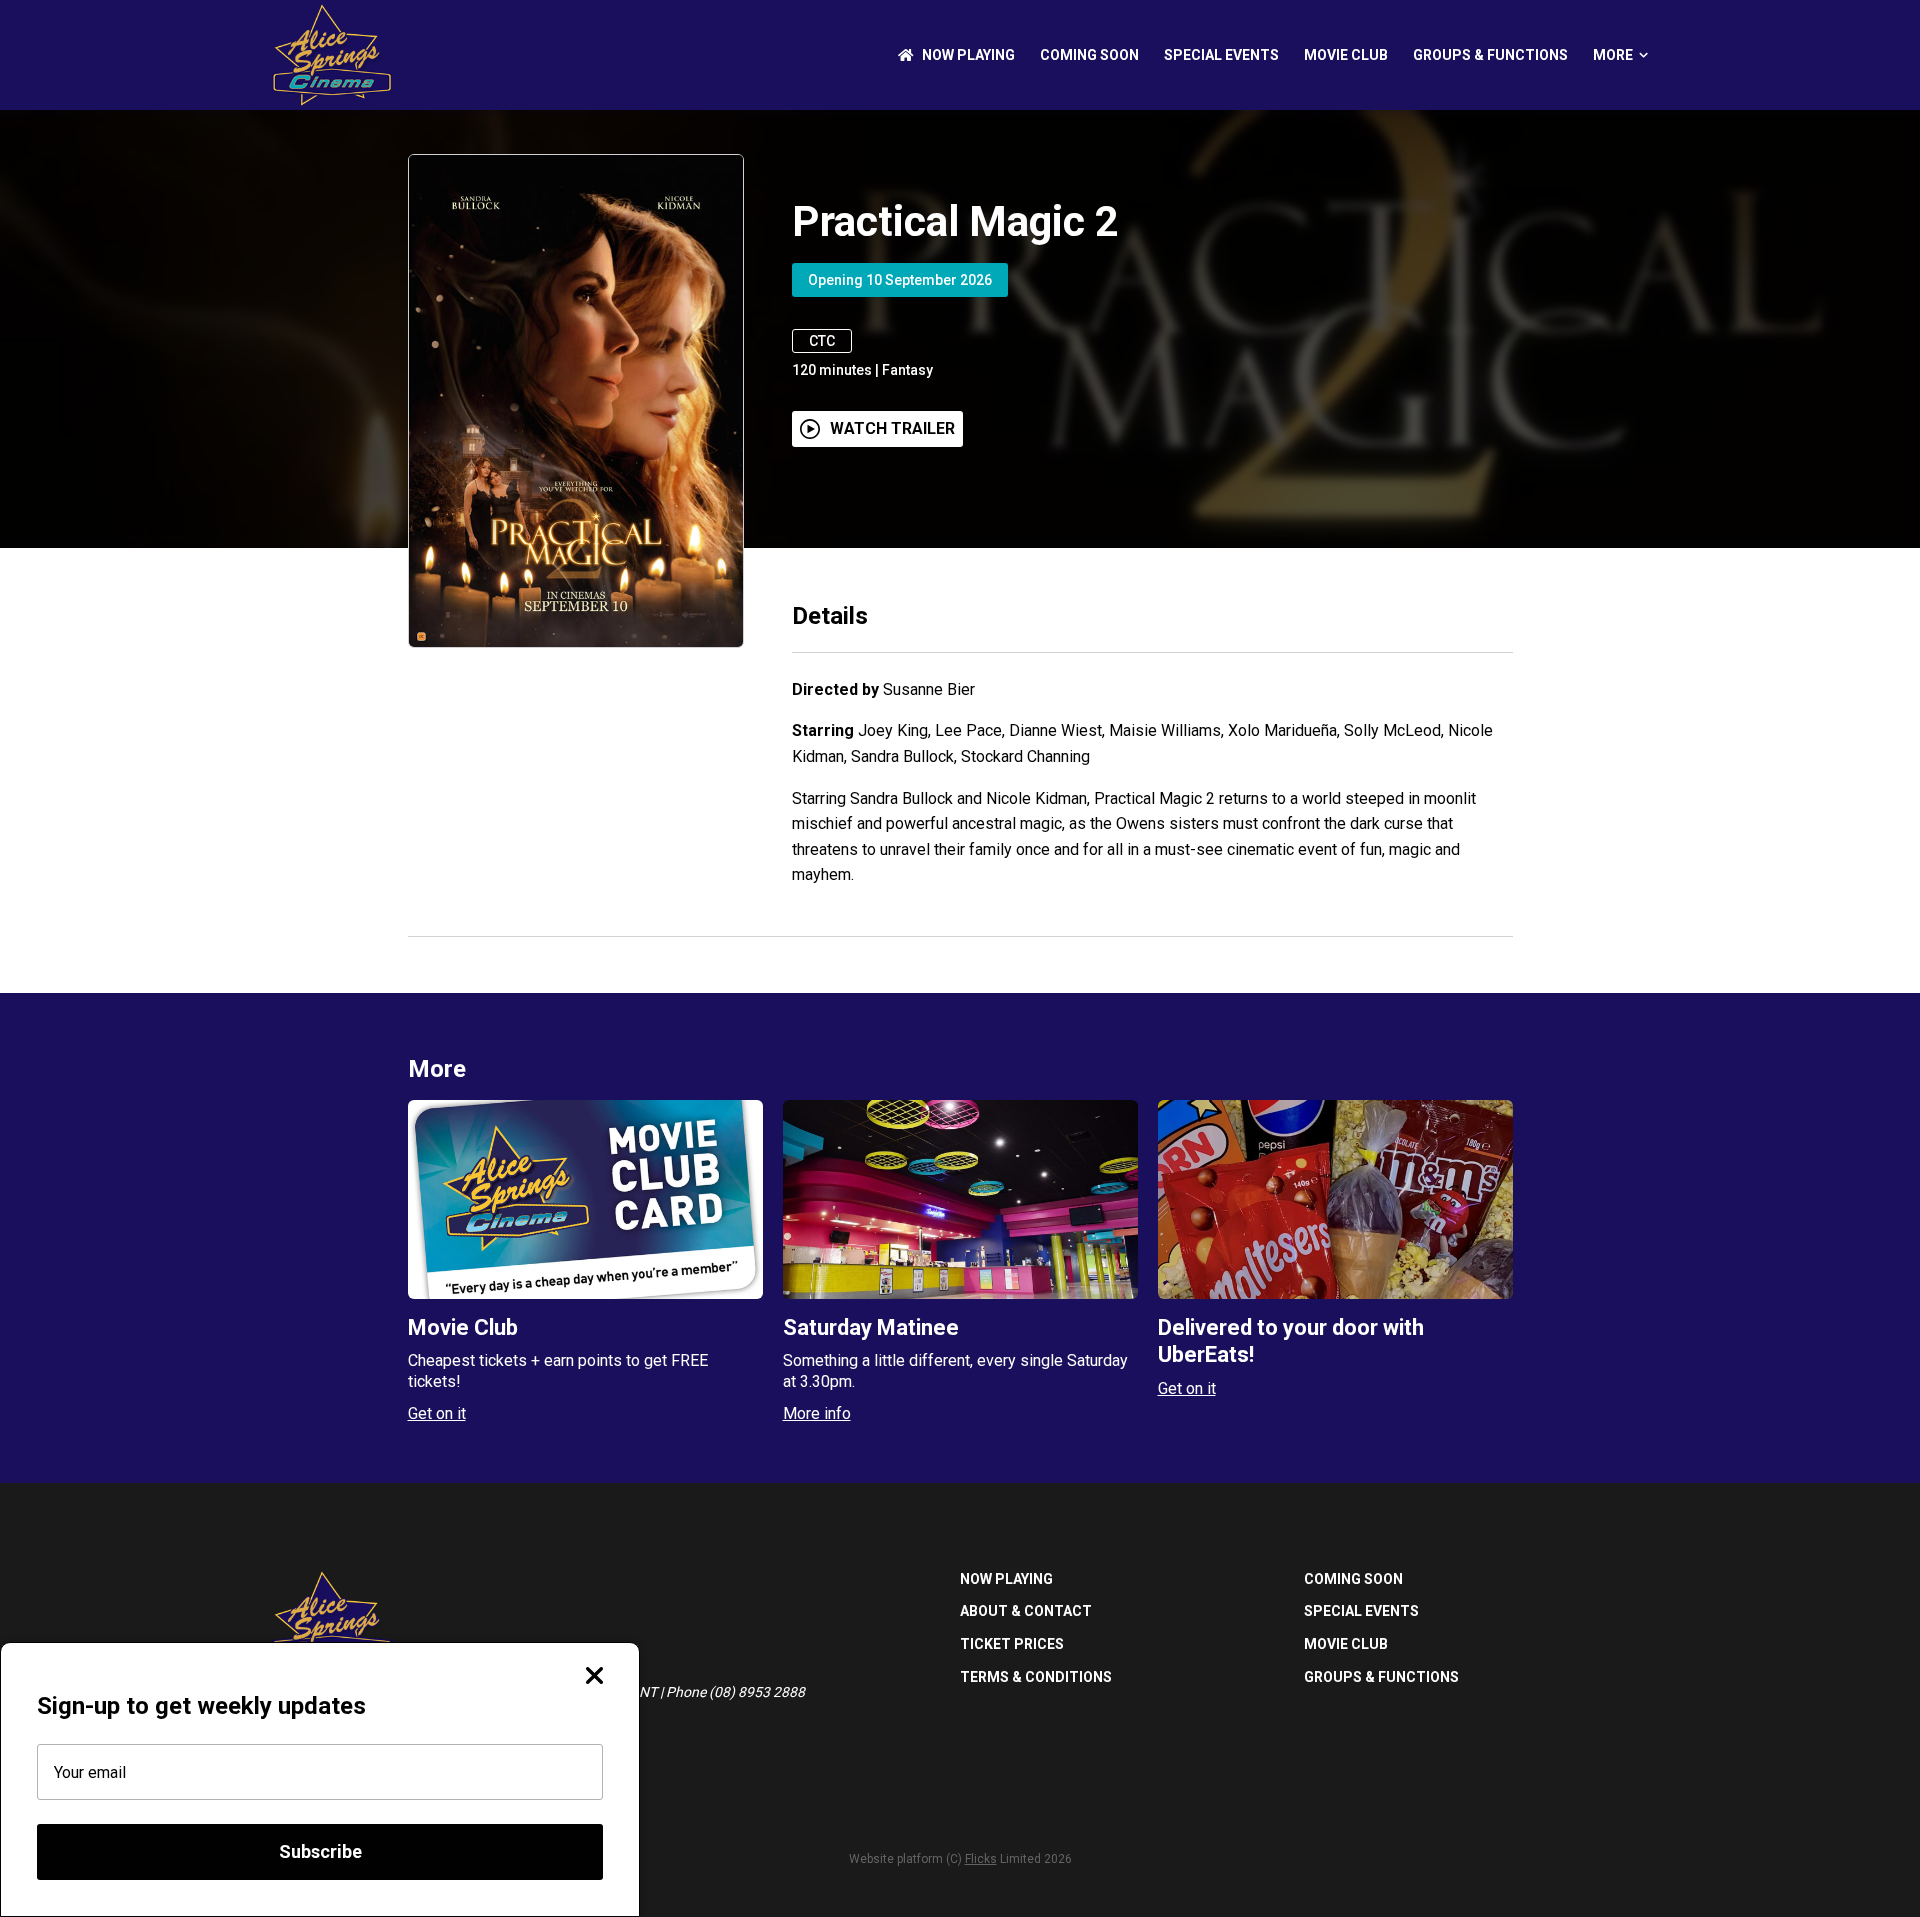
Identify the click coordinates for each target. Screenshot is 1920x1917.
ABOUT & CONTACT (1026, 1611)
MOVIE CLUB (1346, 55)
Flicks (981, 1859)
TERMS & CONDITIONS (1036, 1677)
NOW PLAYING (968, 55)
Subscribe (320, 1851)
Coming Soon (1089, 55)
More (1613, 55)
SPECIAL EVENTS (1221, 55)
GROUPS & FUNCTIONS (1490, 55)
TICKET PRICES (1012, 1644)
